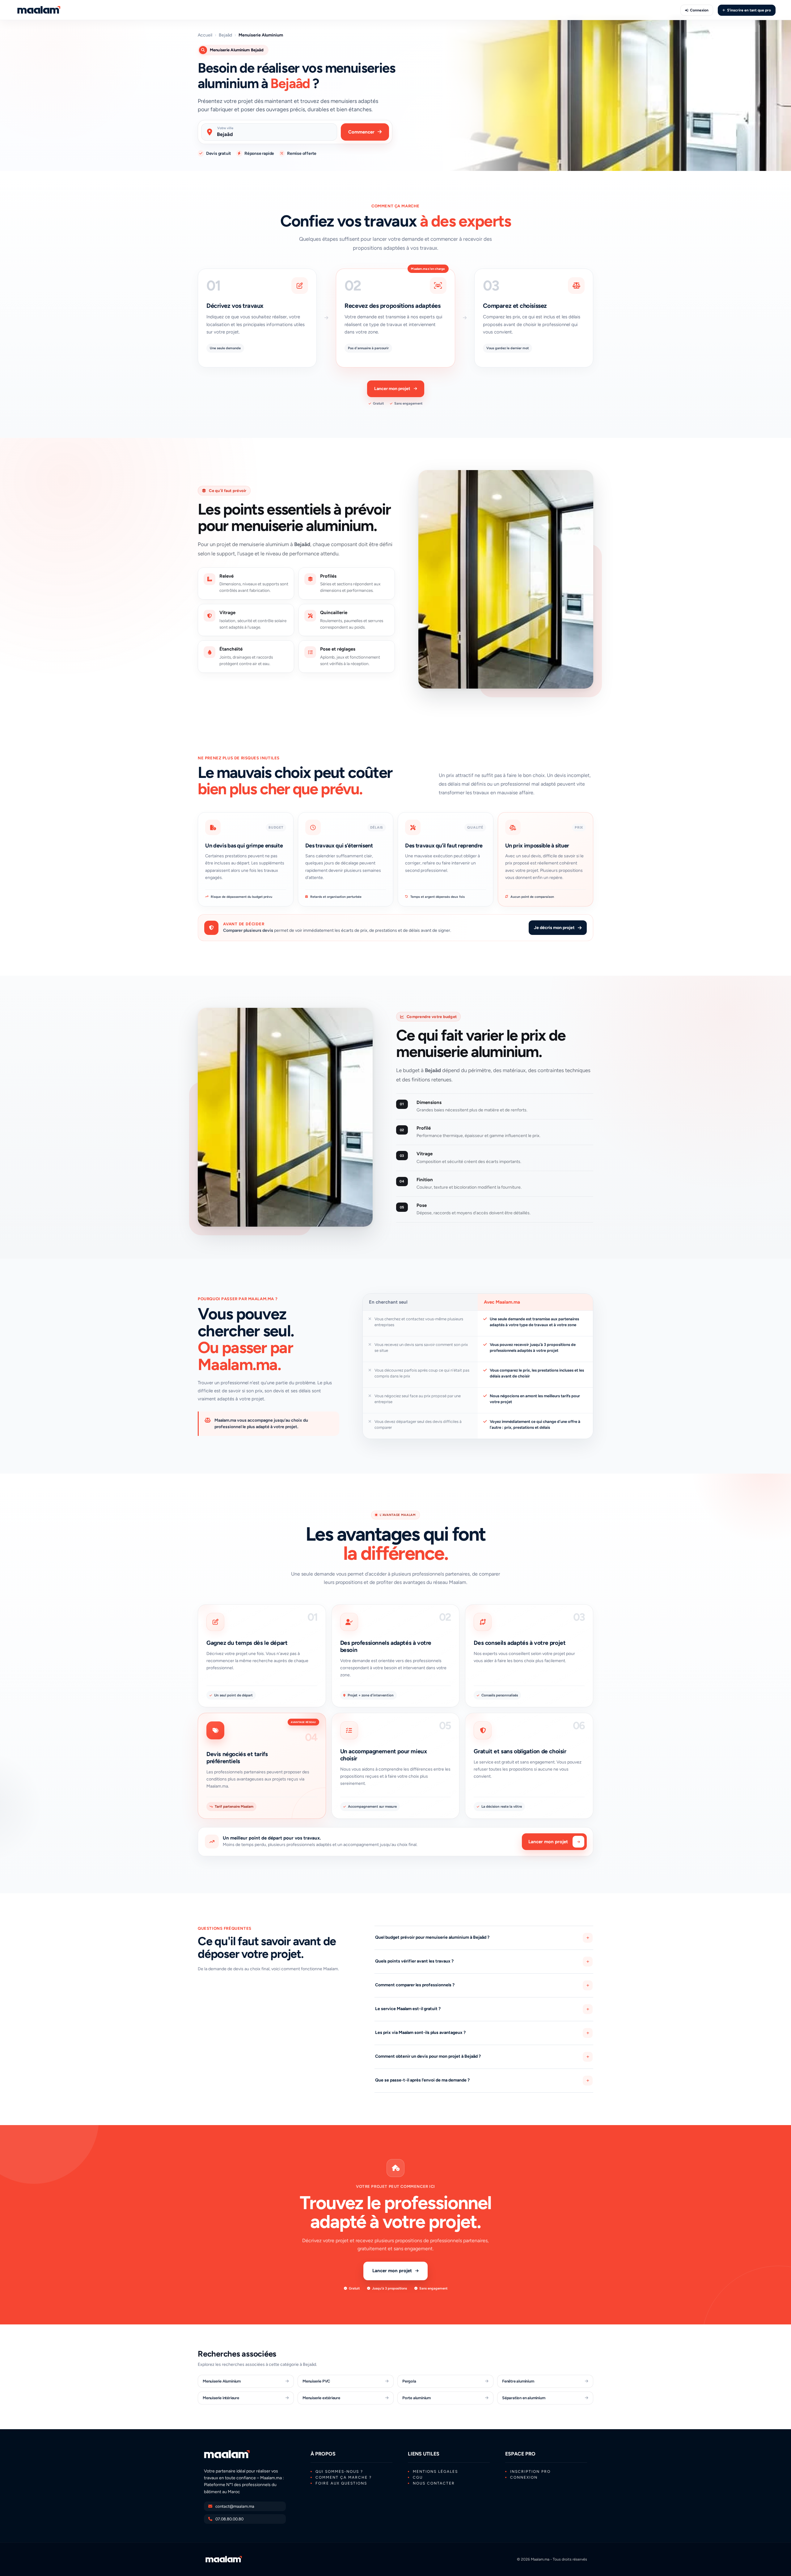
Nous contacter (434, 2483)
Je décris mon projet (554, 928)
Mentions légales (435, 2472)
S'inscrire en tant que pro (749, 10)
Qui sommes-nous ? (339, 2472)
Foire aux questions (341, 2483)
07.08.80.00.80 (229, 2519)
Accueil (205, 35)
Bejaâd (225, 35)
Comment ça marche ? (344, 2477)
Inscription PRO (530, 2472)
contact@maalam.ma (235, 2506)
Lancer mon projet (392, 389)
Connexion (699, 10)
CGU (418, 2477)
